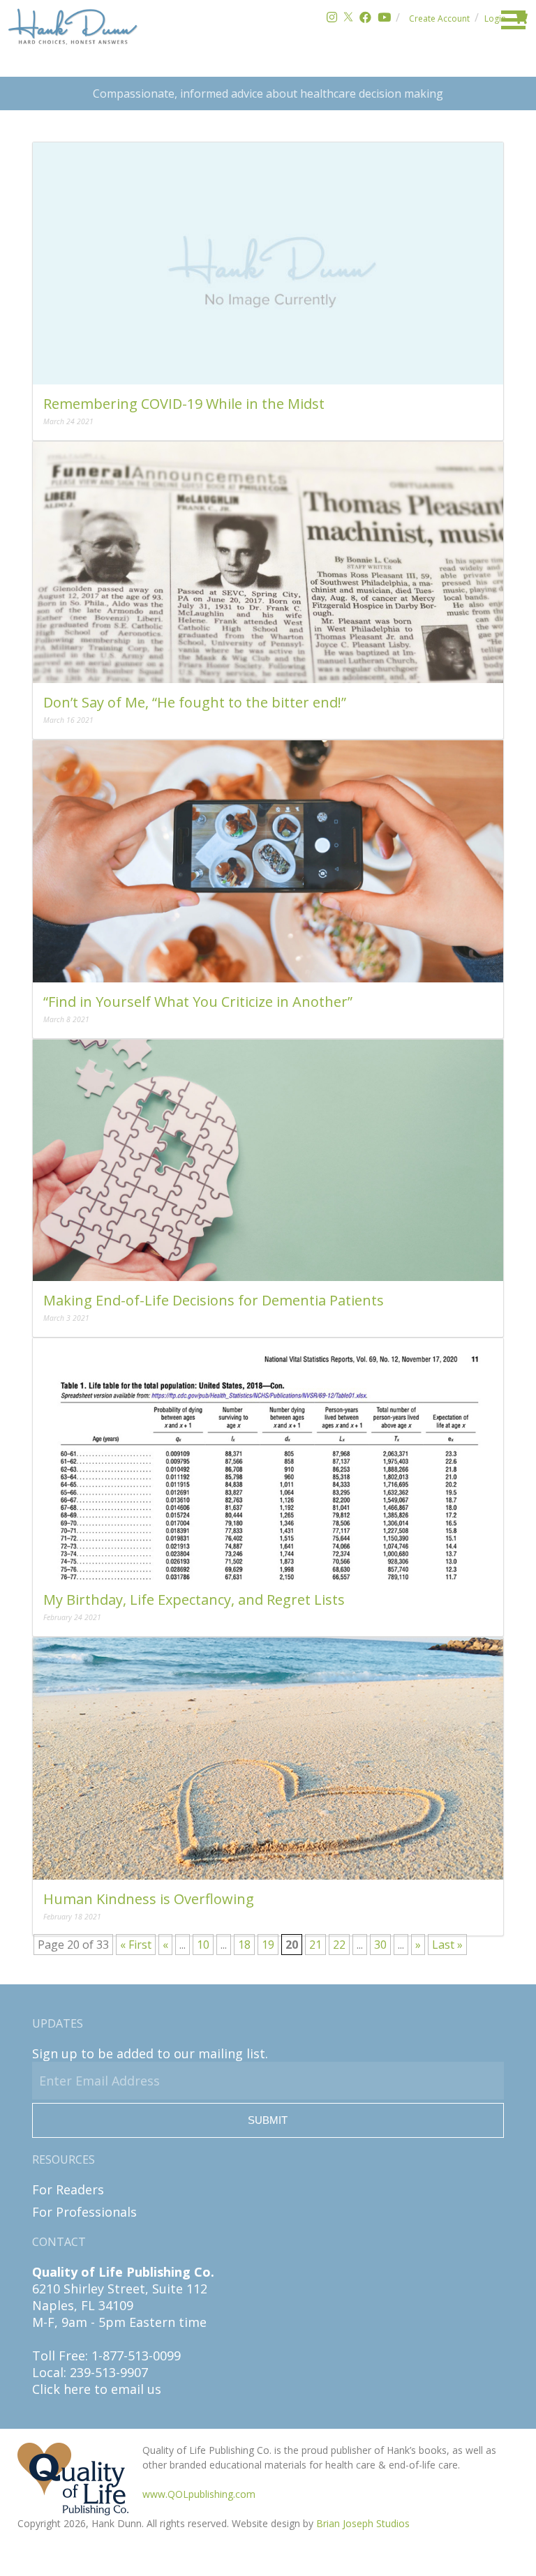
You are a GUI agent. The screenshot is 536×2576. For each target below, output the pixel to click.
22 (339, 1945)
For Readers (68, 2189)
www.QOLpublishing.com (199, 2494)
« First (136, 1945)
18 (244, 1945)
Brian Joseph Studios (363, 2523)
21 (315, 1945)
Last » (447, 1945)
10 (203, 1945)
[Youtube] (384, 18)
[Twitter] (348, 18)
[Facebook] (365, 18)
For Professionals (84, 2212)
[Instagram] (332, 18)
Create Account (439, 18)
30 (380, 1945)
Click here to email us (97, 2389)
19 (268, 1945)
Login (495, 18)
